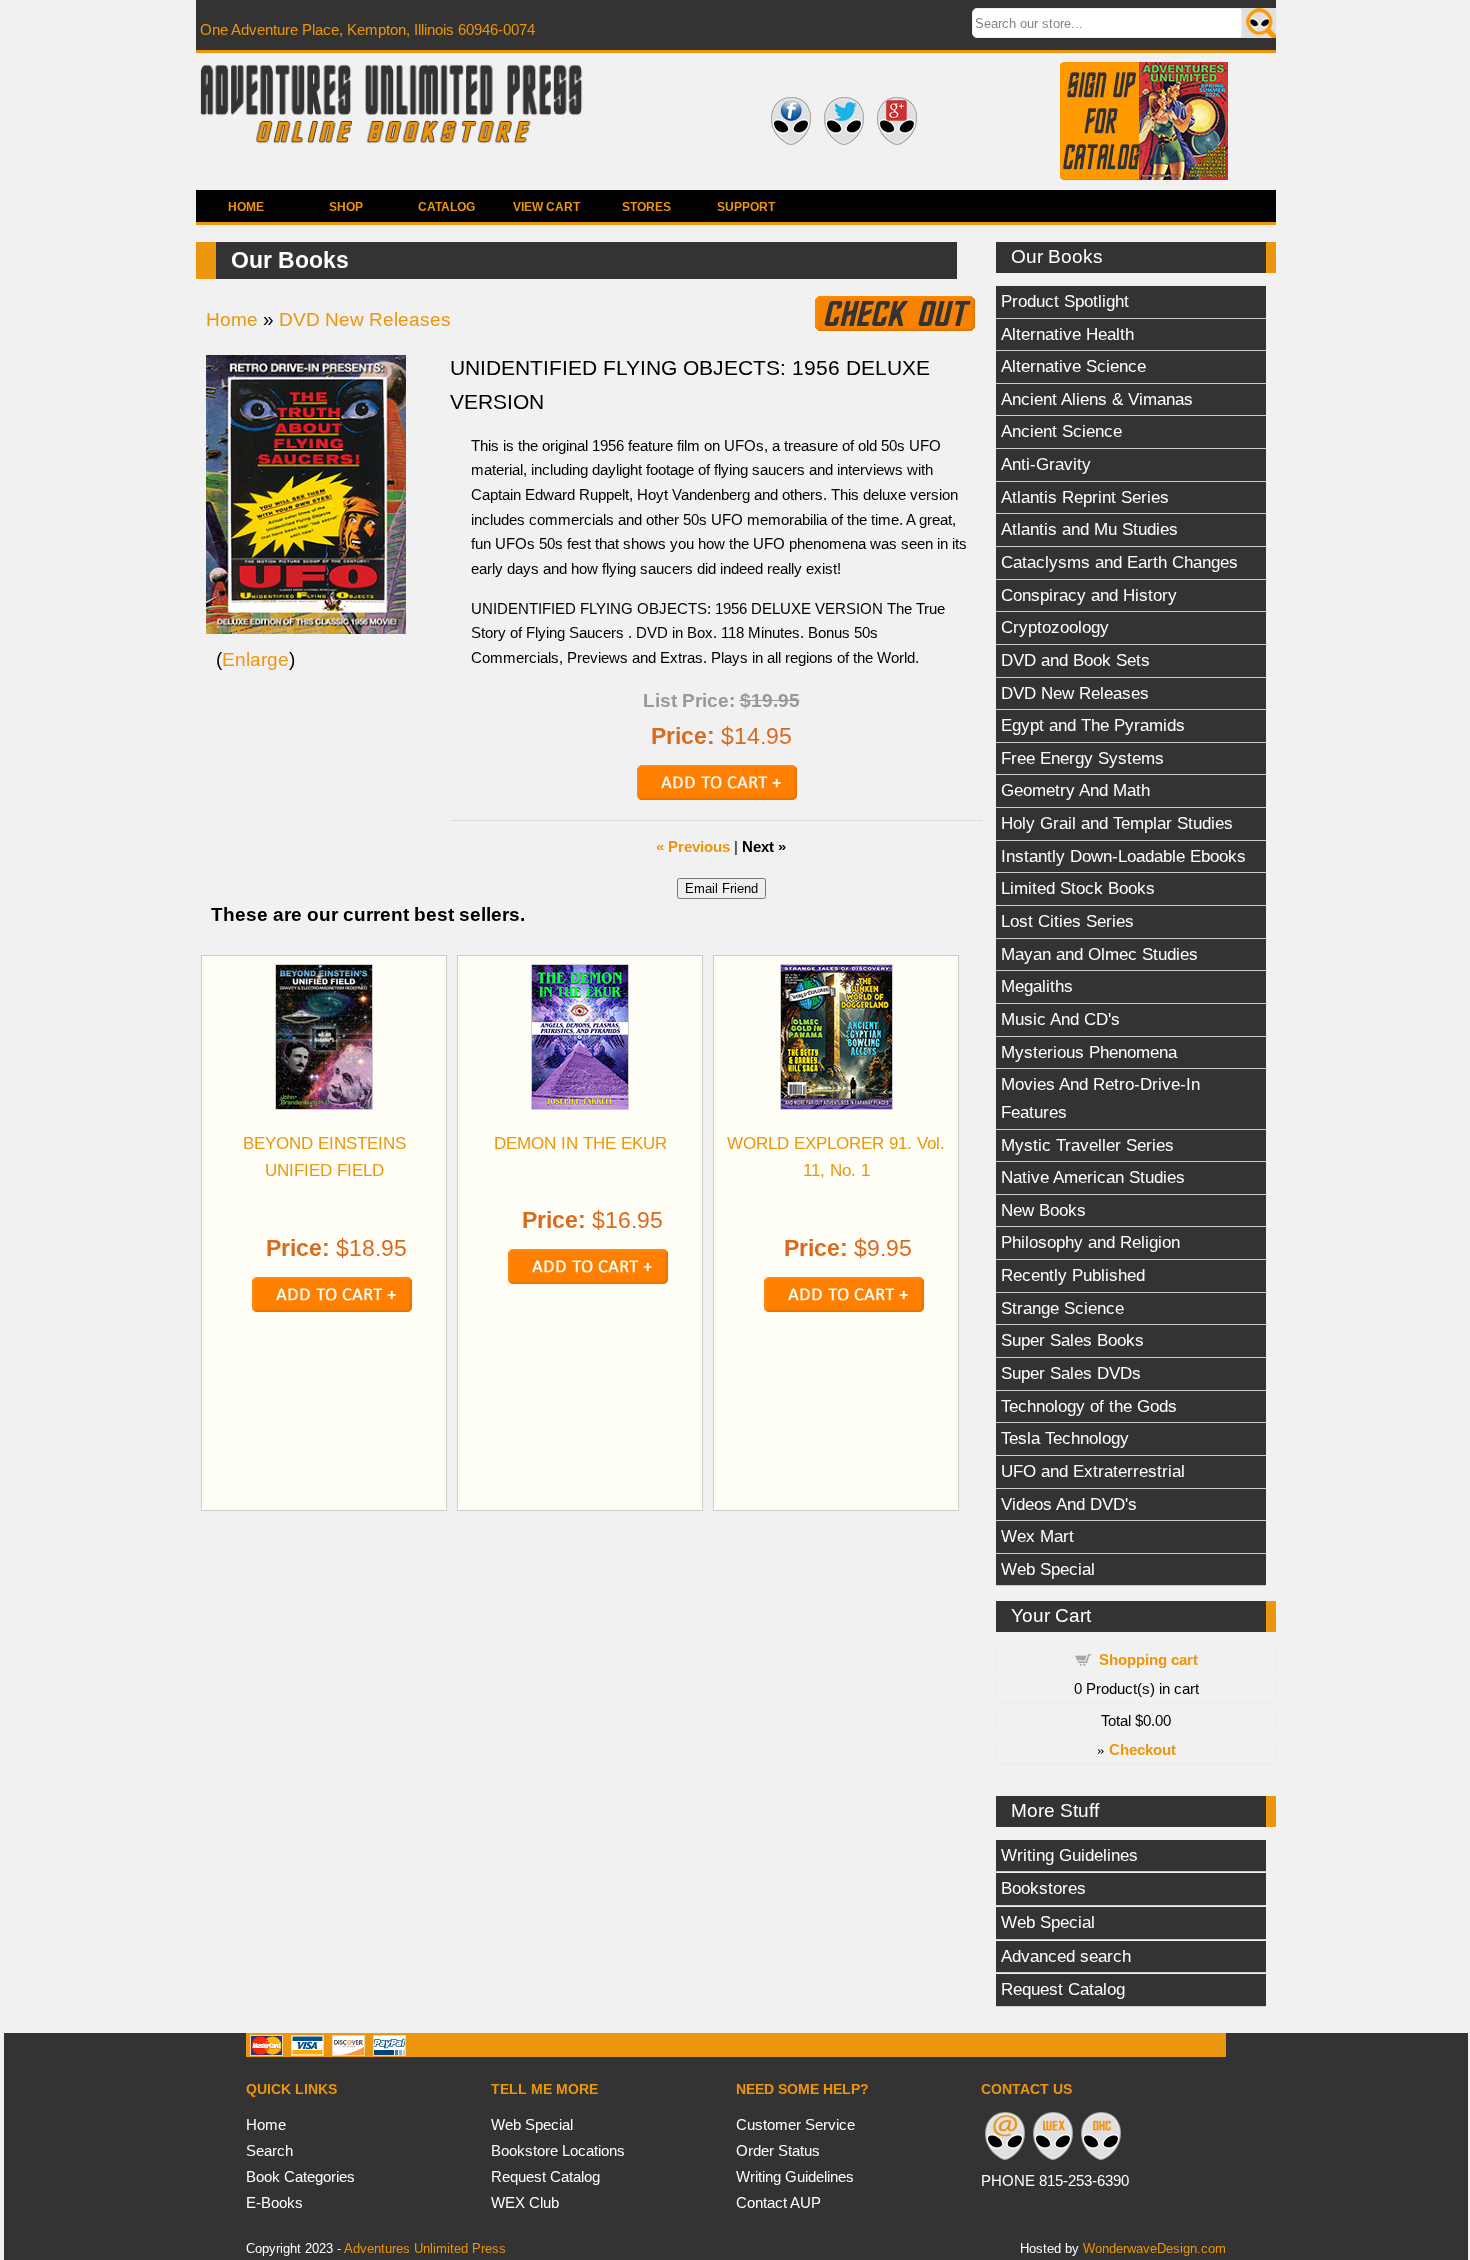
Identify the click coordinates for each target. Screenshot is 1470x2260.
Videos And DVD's (1069, 1504)
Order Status (778, 2150)
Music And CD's (1060, 1019)
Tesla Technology (1065, 1438)
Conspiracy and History (1089, 595)
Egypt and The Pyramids (1093, 725)
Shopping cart (1148, 1659)
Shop (346, 207)
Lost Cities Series (1067, 921)
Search (269, 2150)
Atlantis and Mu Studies (1089, 529)
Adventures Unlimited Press (425, 2248)
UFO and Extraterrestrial (1093, 1471)
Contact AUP (778, 2202)
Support (746, 207)
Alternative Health (1067, 334)
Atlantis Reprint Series (1085, 497)
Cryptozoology (1055, 627)
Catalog (446, 207)
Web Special (1048, 1569)
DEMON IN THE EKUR (580, 1143)
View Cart (546, 207)
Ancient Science (1061, 431)
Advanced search (1066, 1956)
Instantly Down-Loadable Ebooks (1123, 856)
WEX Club (525, 2202)
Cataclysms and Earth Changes (1119, 562)
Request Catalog (1063, 1989)
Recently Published (1073, 1275)
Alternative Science (1073, 366)
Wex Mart (1037, 1536)
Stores (646, 207)
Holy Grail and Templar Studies (1117, 823)
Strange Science (1062, 1308)
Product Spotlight (1065, 301)
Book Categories (300, 2176)
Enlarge (255, 659)
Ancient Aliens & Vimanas (1097, 399)
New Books (1043, 1210)
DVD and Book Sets (1075, 660)
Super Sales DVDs (1071, 1373)
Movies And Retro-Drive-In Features (1100, 1098)
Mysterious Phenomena (1089, 1052)
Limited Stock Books (1078, 888)
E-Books (274, 2202)
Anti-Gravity (1046, 464)
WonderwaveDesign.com (1154, 2248)
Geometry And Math (1075, 790)
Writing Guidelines (1069, 1855)
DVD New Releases (1075, 693)
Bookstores (1043, 1888)
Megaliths (1037, 986)
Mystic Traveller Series (1087, 1145)
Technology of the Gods (1089, 1406)
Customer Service (795, 2124)
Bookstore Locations (558, 2150)
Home (246, 207)
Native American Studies (1093, 1177)
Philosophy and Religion (1090, 1242)
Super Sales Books (1072, 1340)
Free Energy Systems (1082, 758)
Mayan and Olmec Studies (1099, 954)
